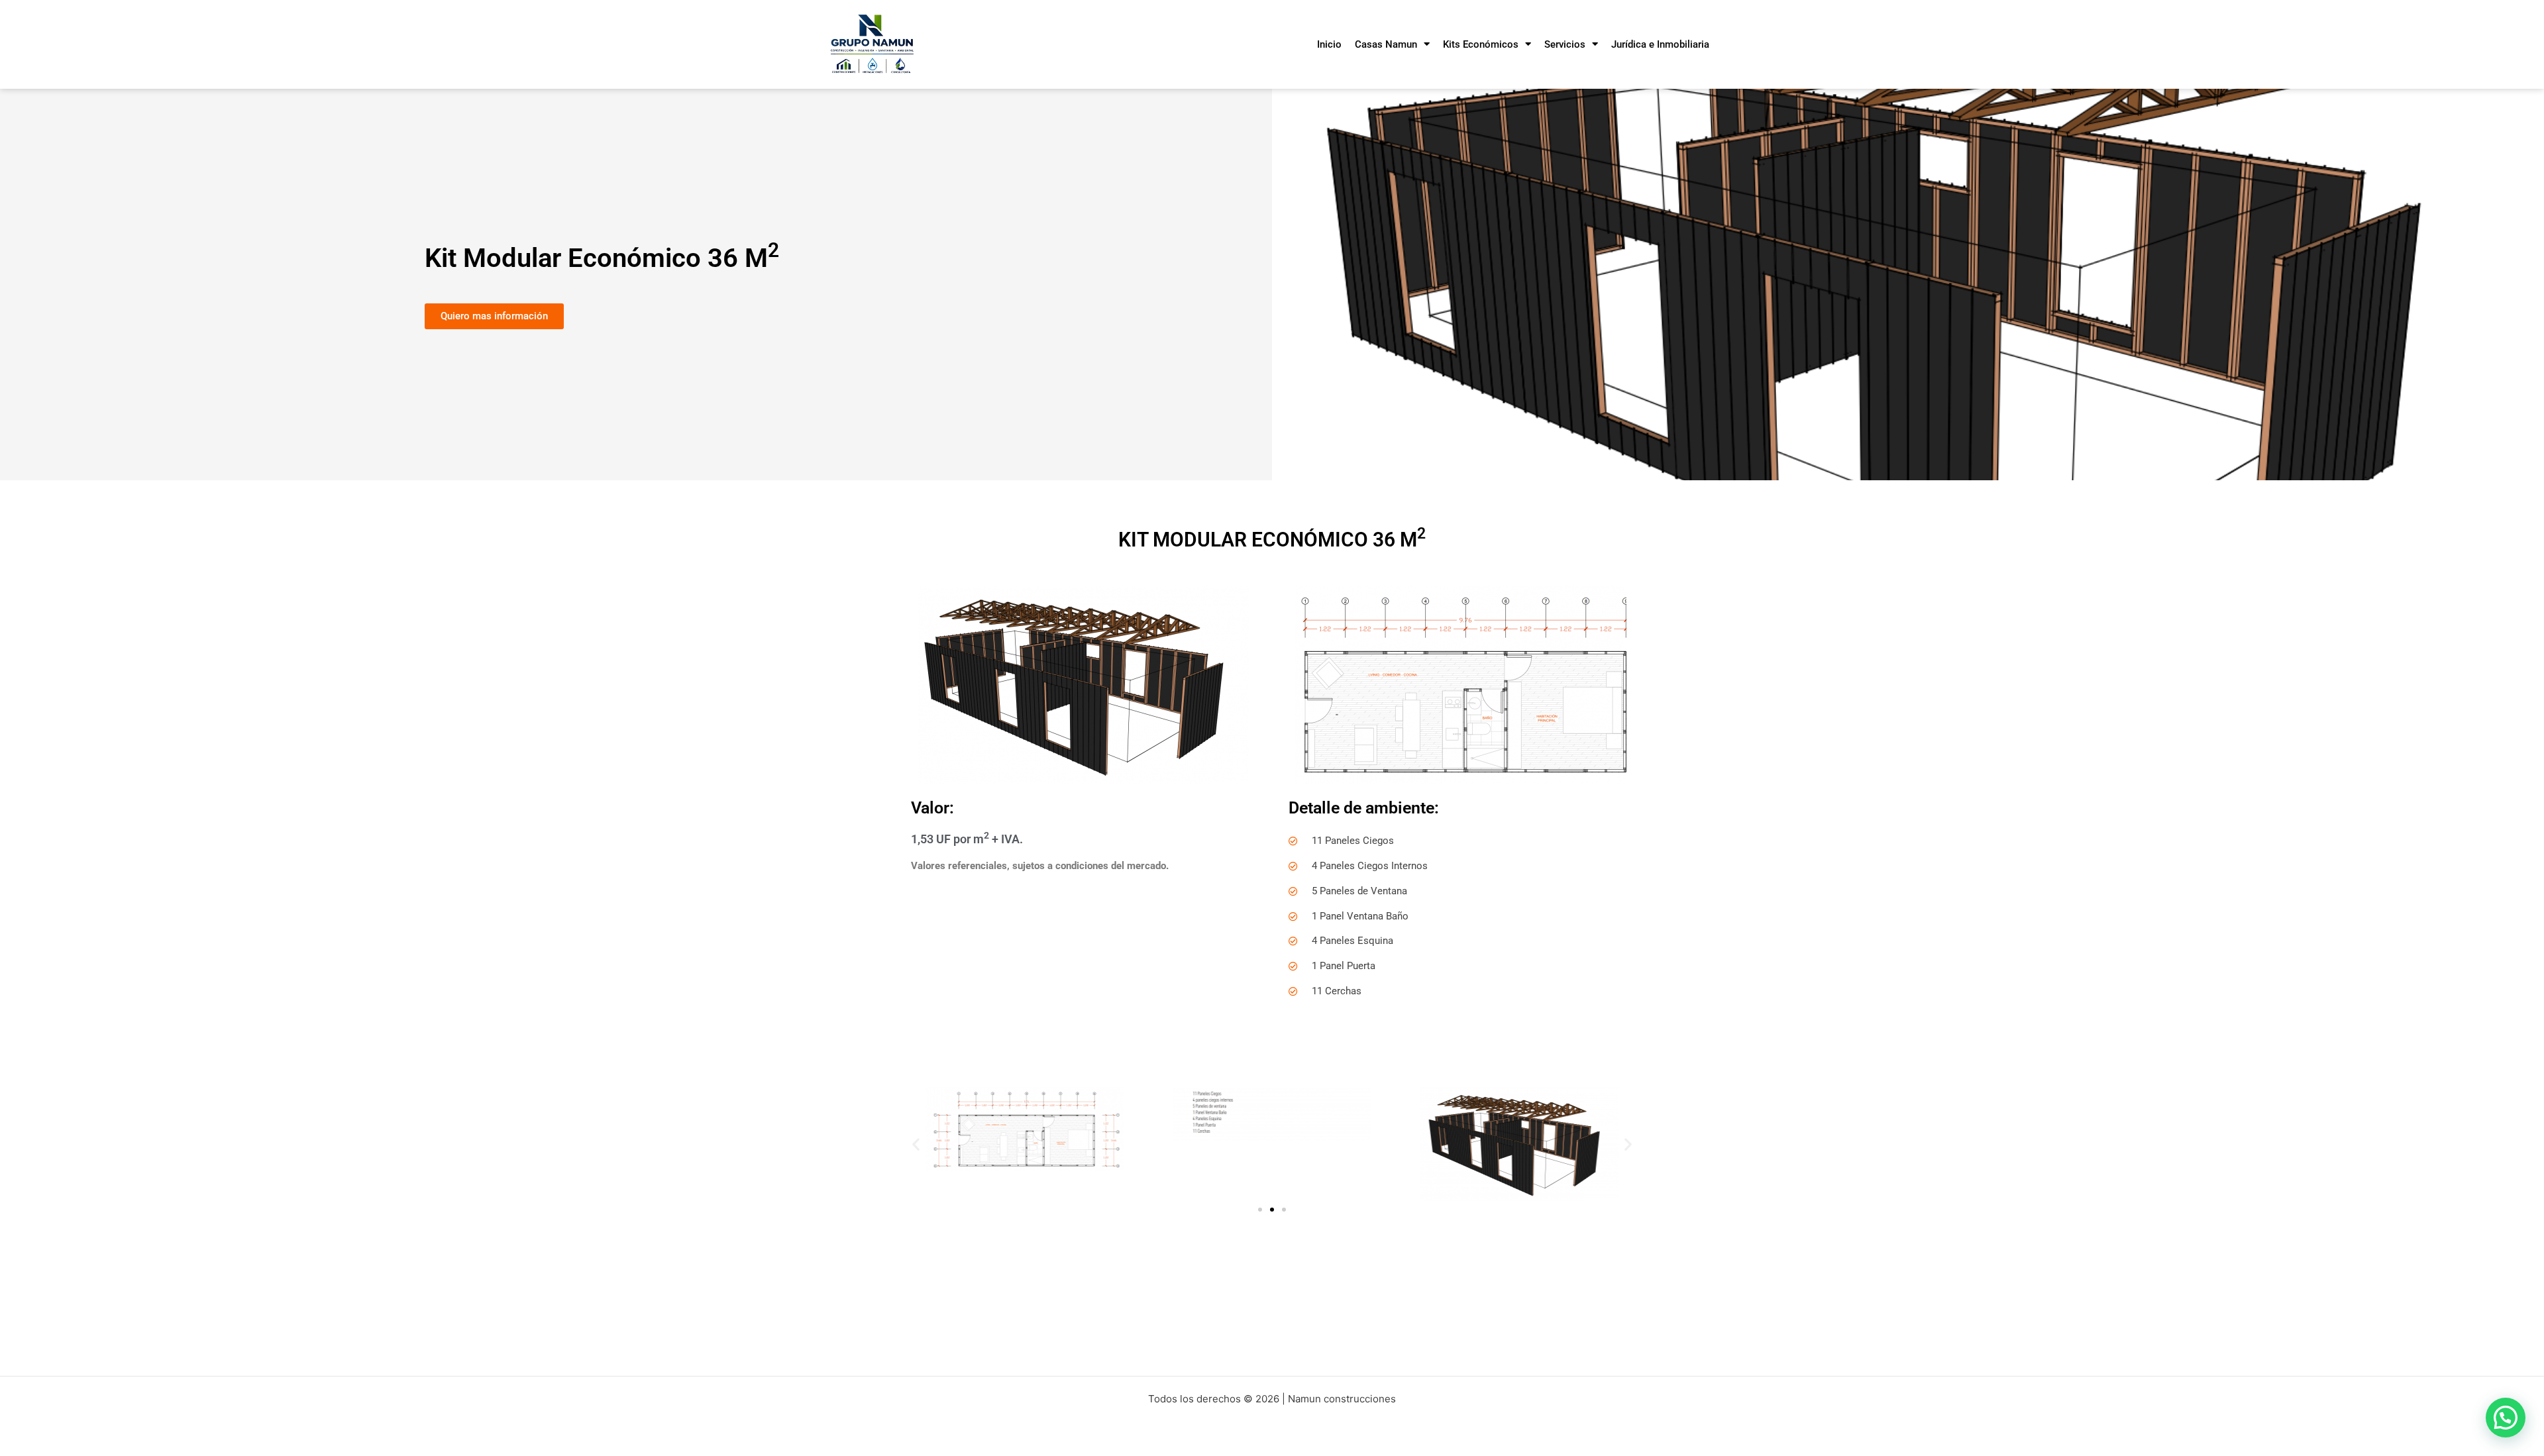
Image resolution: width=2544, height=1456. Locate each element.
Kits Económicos (1481, 44)
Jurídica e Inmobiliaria (1660, 44)
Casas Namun (1386, 44)
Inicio (1329, 44)
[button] (916, 1144)
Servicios (1565, 44)
